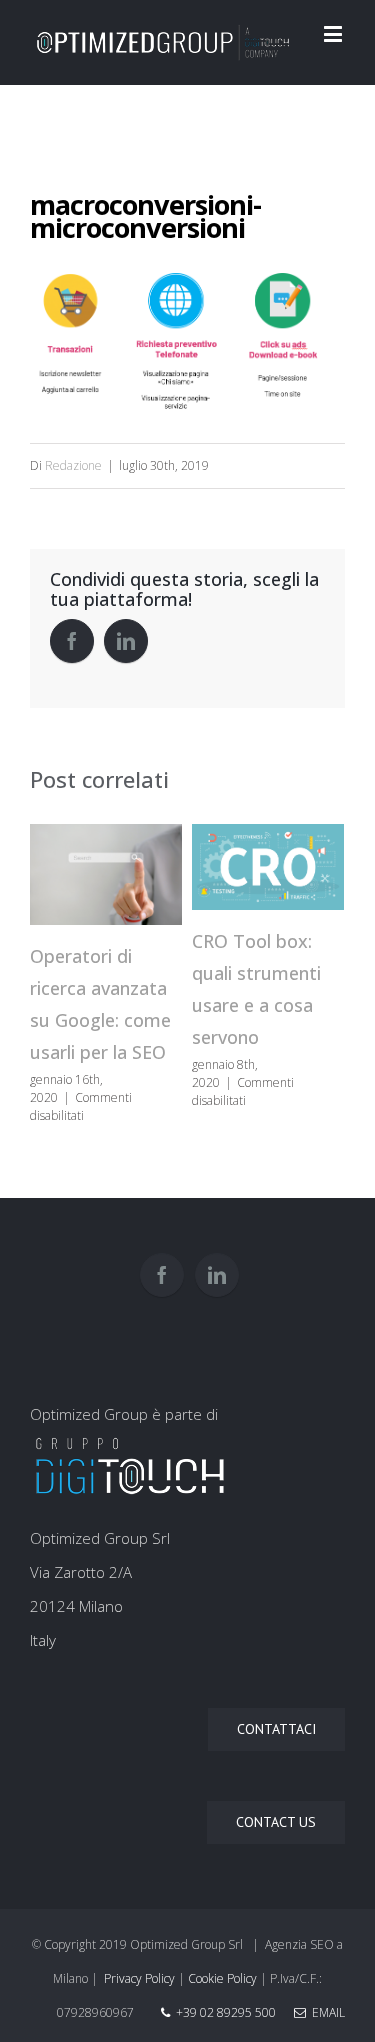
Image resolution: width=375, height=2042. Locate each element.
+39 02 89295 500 (226, 2012)
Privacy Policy (139, 1978)
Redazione (73, 465)
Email (325, 2012)
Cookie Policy (222, 1978)
